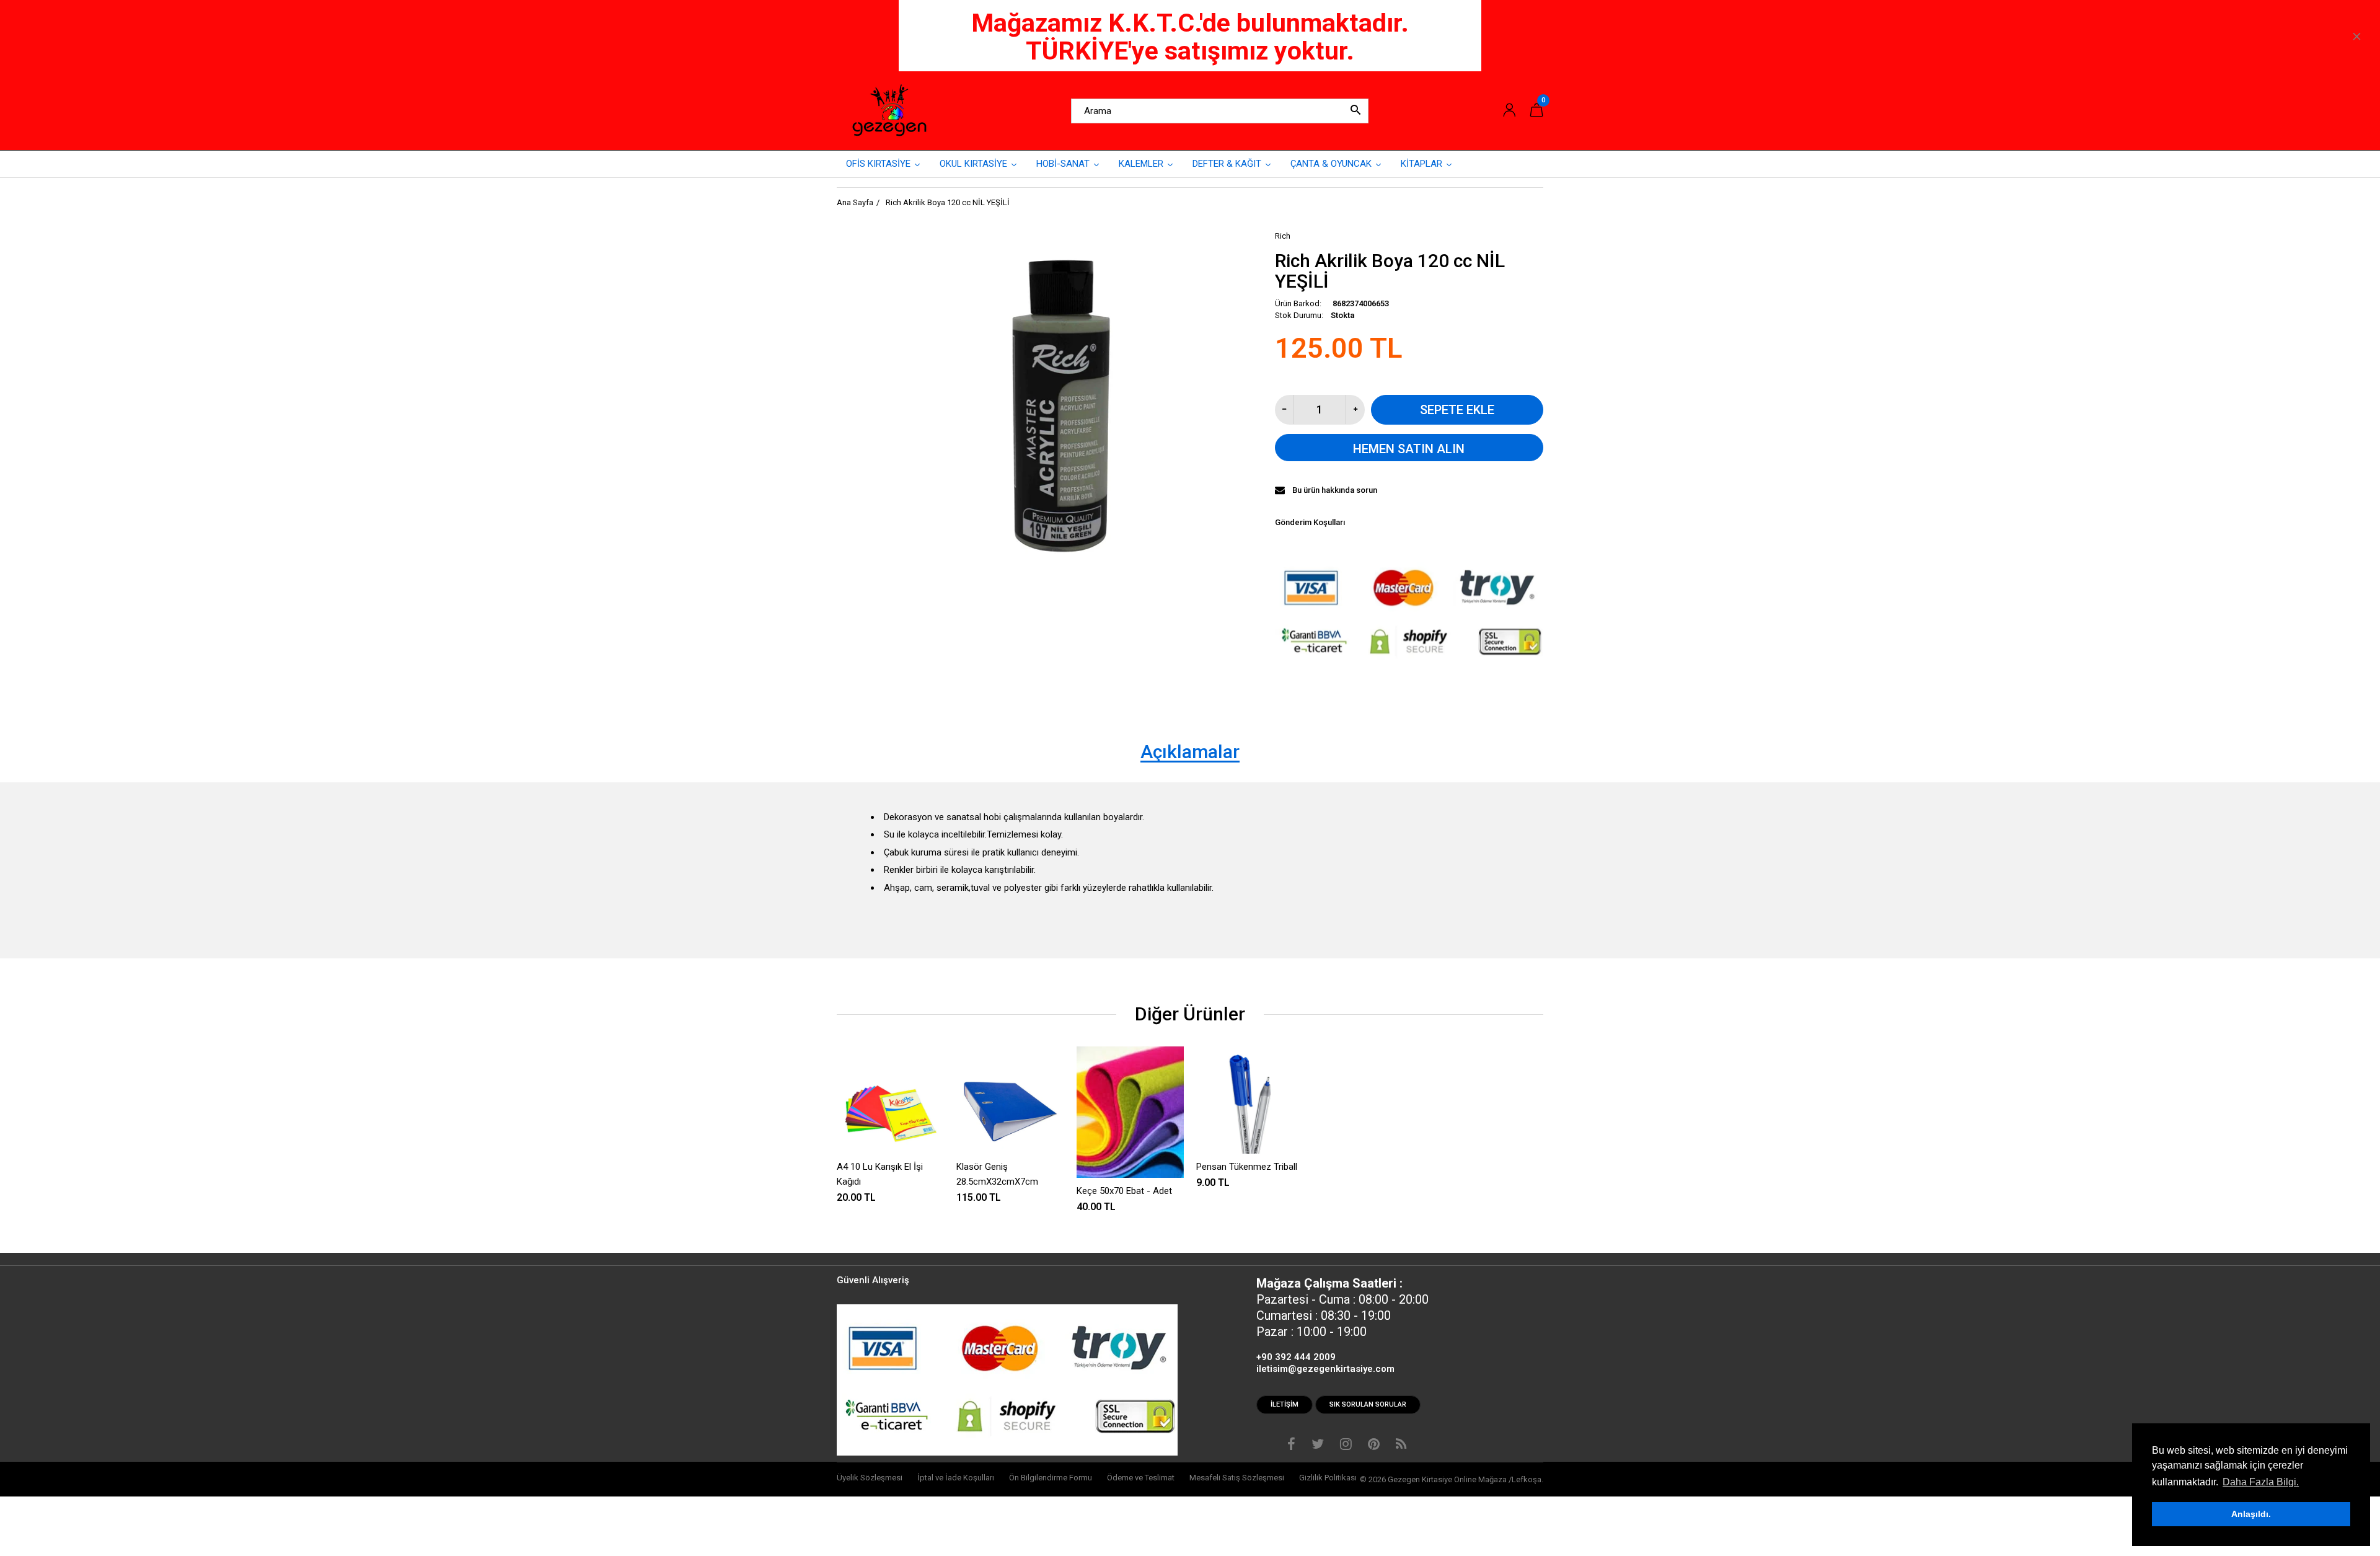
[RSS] (1401, 1446)
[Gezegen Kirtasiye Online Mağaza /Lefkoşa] (889, 110)
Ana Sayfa (855, 202)
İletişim (1285, 1404)
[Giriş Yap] (1509, 111)
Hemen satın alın (1409, 449)
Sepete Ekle (1457, 410)
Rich (1283, 236)
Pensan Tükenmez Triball (1247, 1167)
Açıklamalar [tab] (1190, 752)
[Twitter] (1318, 1446)
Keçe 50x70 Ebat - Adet (1124, 1191)
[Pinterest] (1374, 1446)
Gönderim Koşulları (1310, 522)
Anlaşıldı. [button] (2251, 1514)
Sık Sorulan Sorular (1368, 1404)
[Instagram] (1346, 1446)
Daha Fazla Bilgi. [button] (2261, 1482)
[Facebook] (1291, 1446)
